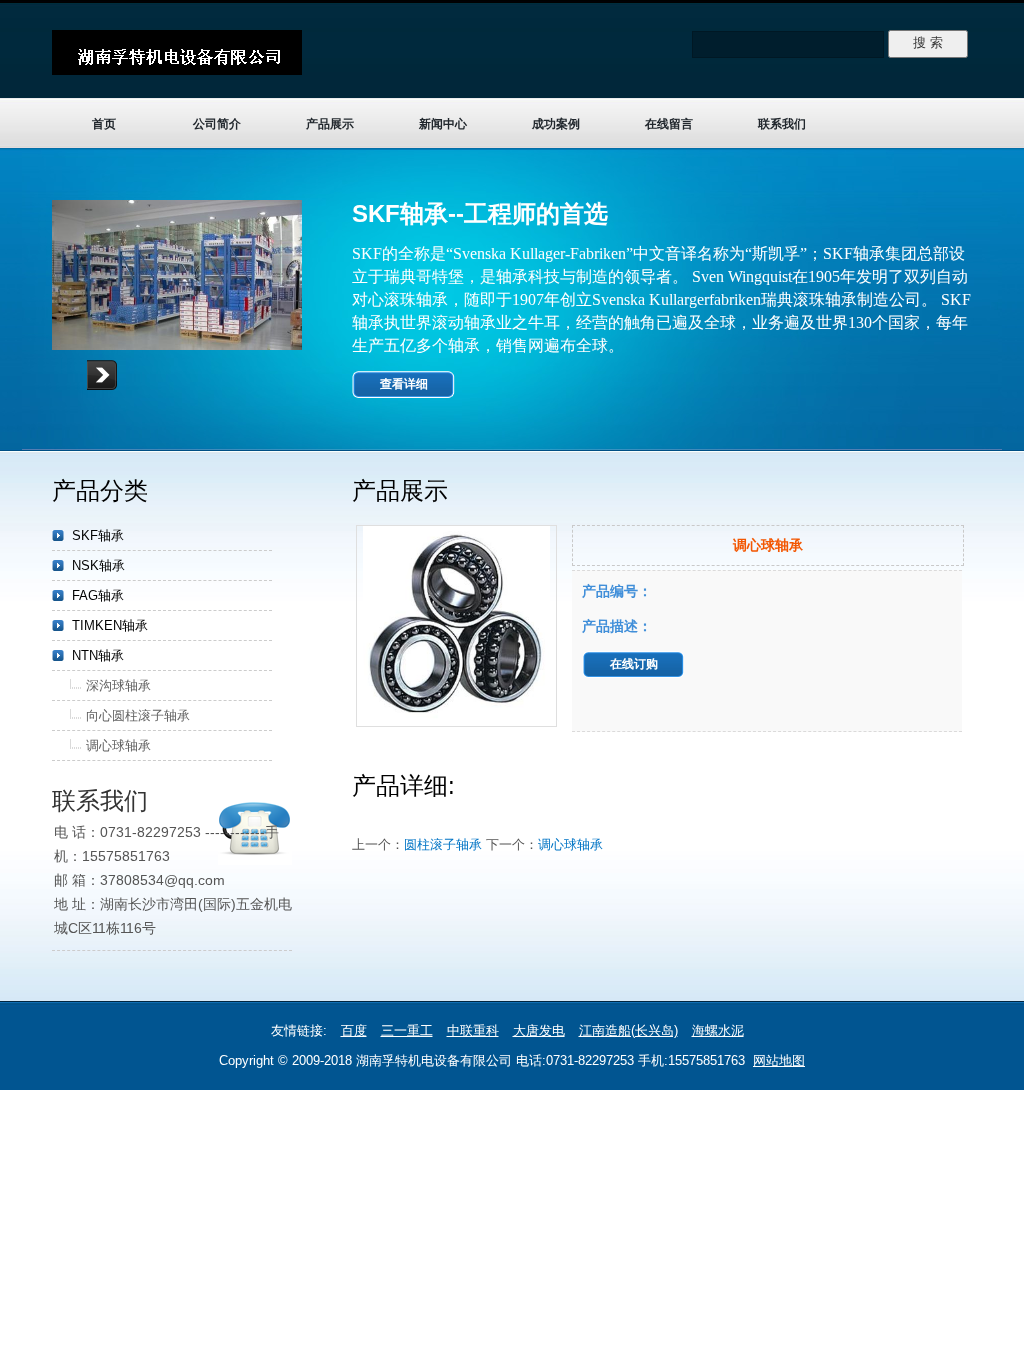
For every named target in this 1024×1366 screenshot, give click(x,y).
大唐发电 (539, 1030)
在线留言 (669, 124)
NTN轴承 (98, 655)
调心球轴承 (570, 844)
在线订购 (634, 664)
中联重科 (473, 1030)
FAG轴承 (98, 595)
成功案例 (556, 124)
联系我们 (782, 124)
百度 (354, 1030)
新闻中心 (443, 124)
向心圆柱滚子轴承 (138, 715)
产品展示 (330, 124)
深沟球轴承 (118, 685)
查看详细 (404, 384)
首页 (104, 124)
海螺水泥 (718, 1030)
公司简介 (217, 124)
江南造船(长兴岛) (628, 1030)
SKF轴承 (98, 535)
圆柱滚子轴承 (443, 844)
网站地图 (779, 1060)
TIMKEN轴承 (110, 625)
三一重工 (407, 1030)
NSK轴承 (98, 565)
